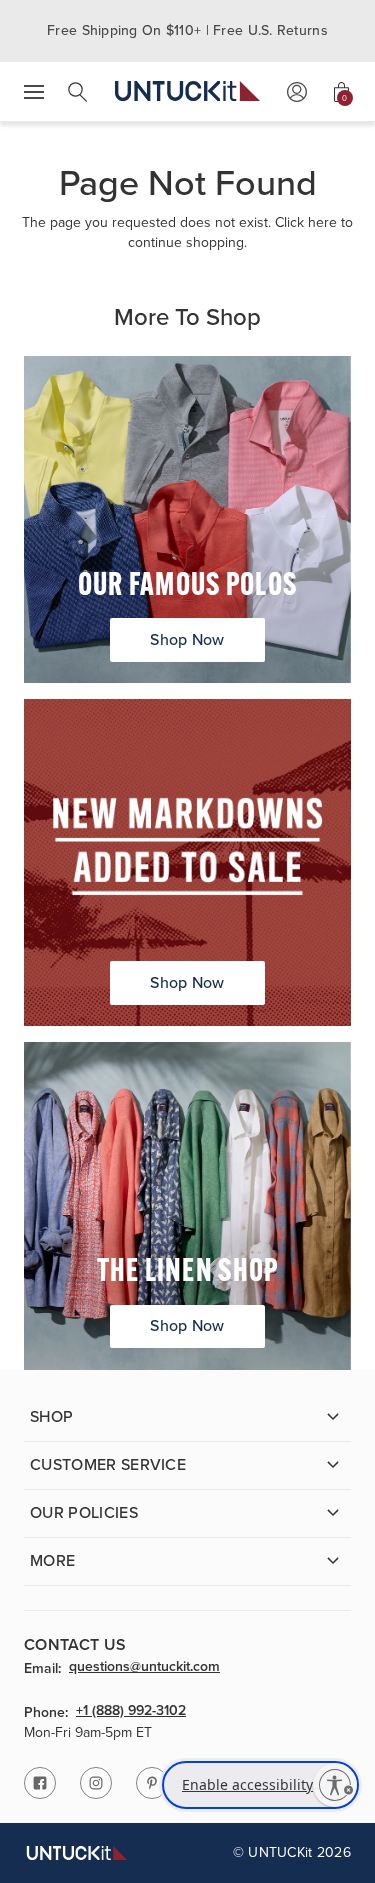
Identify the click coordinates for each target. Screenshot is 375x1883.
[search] (78, 92)
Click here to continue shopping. (240, 232)
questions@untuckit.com (144, 1668)
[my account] (297, 92)
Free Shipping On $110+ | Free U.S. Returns (187, 30)
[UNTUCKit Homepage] (187, 91)
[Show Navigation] (34, 92)
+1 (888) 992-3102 (131, 1712)
